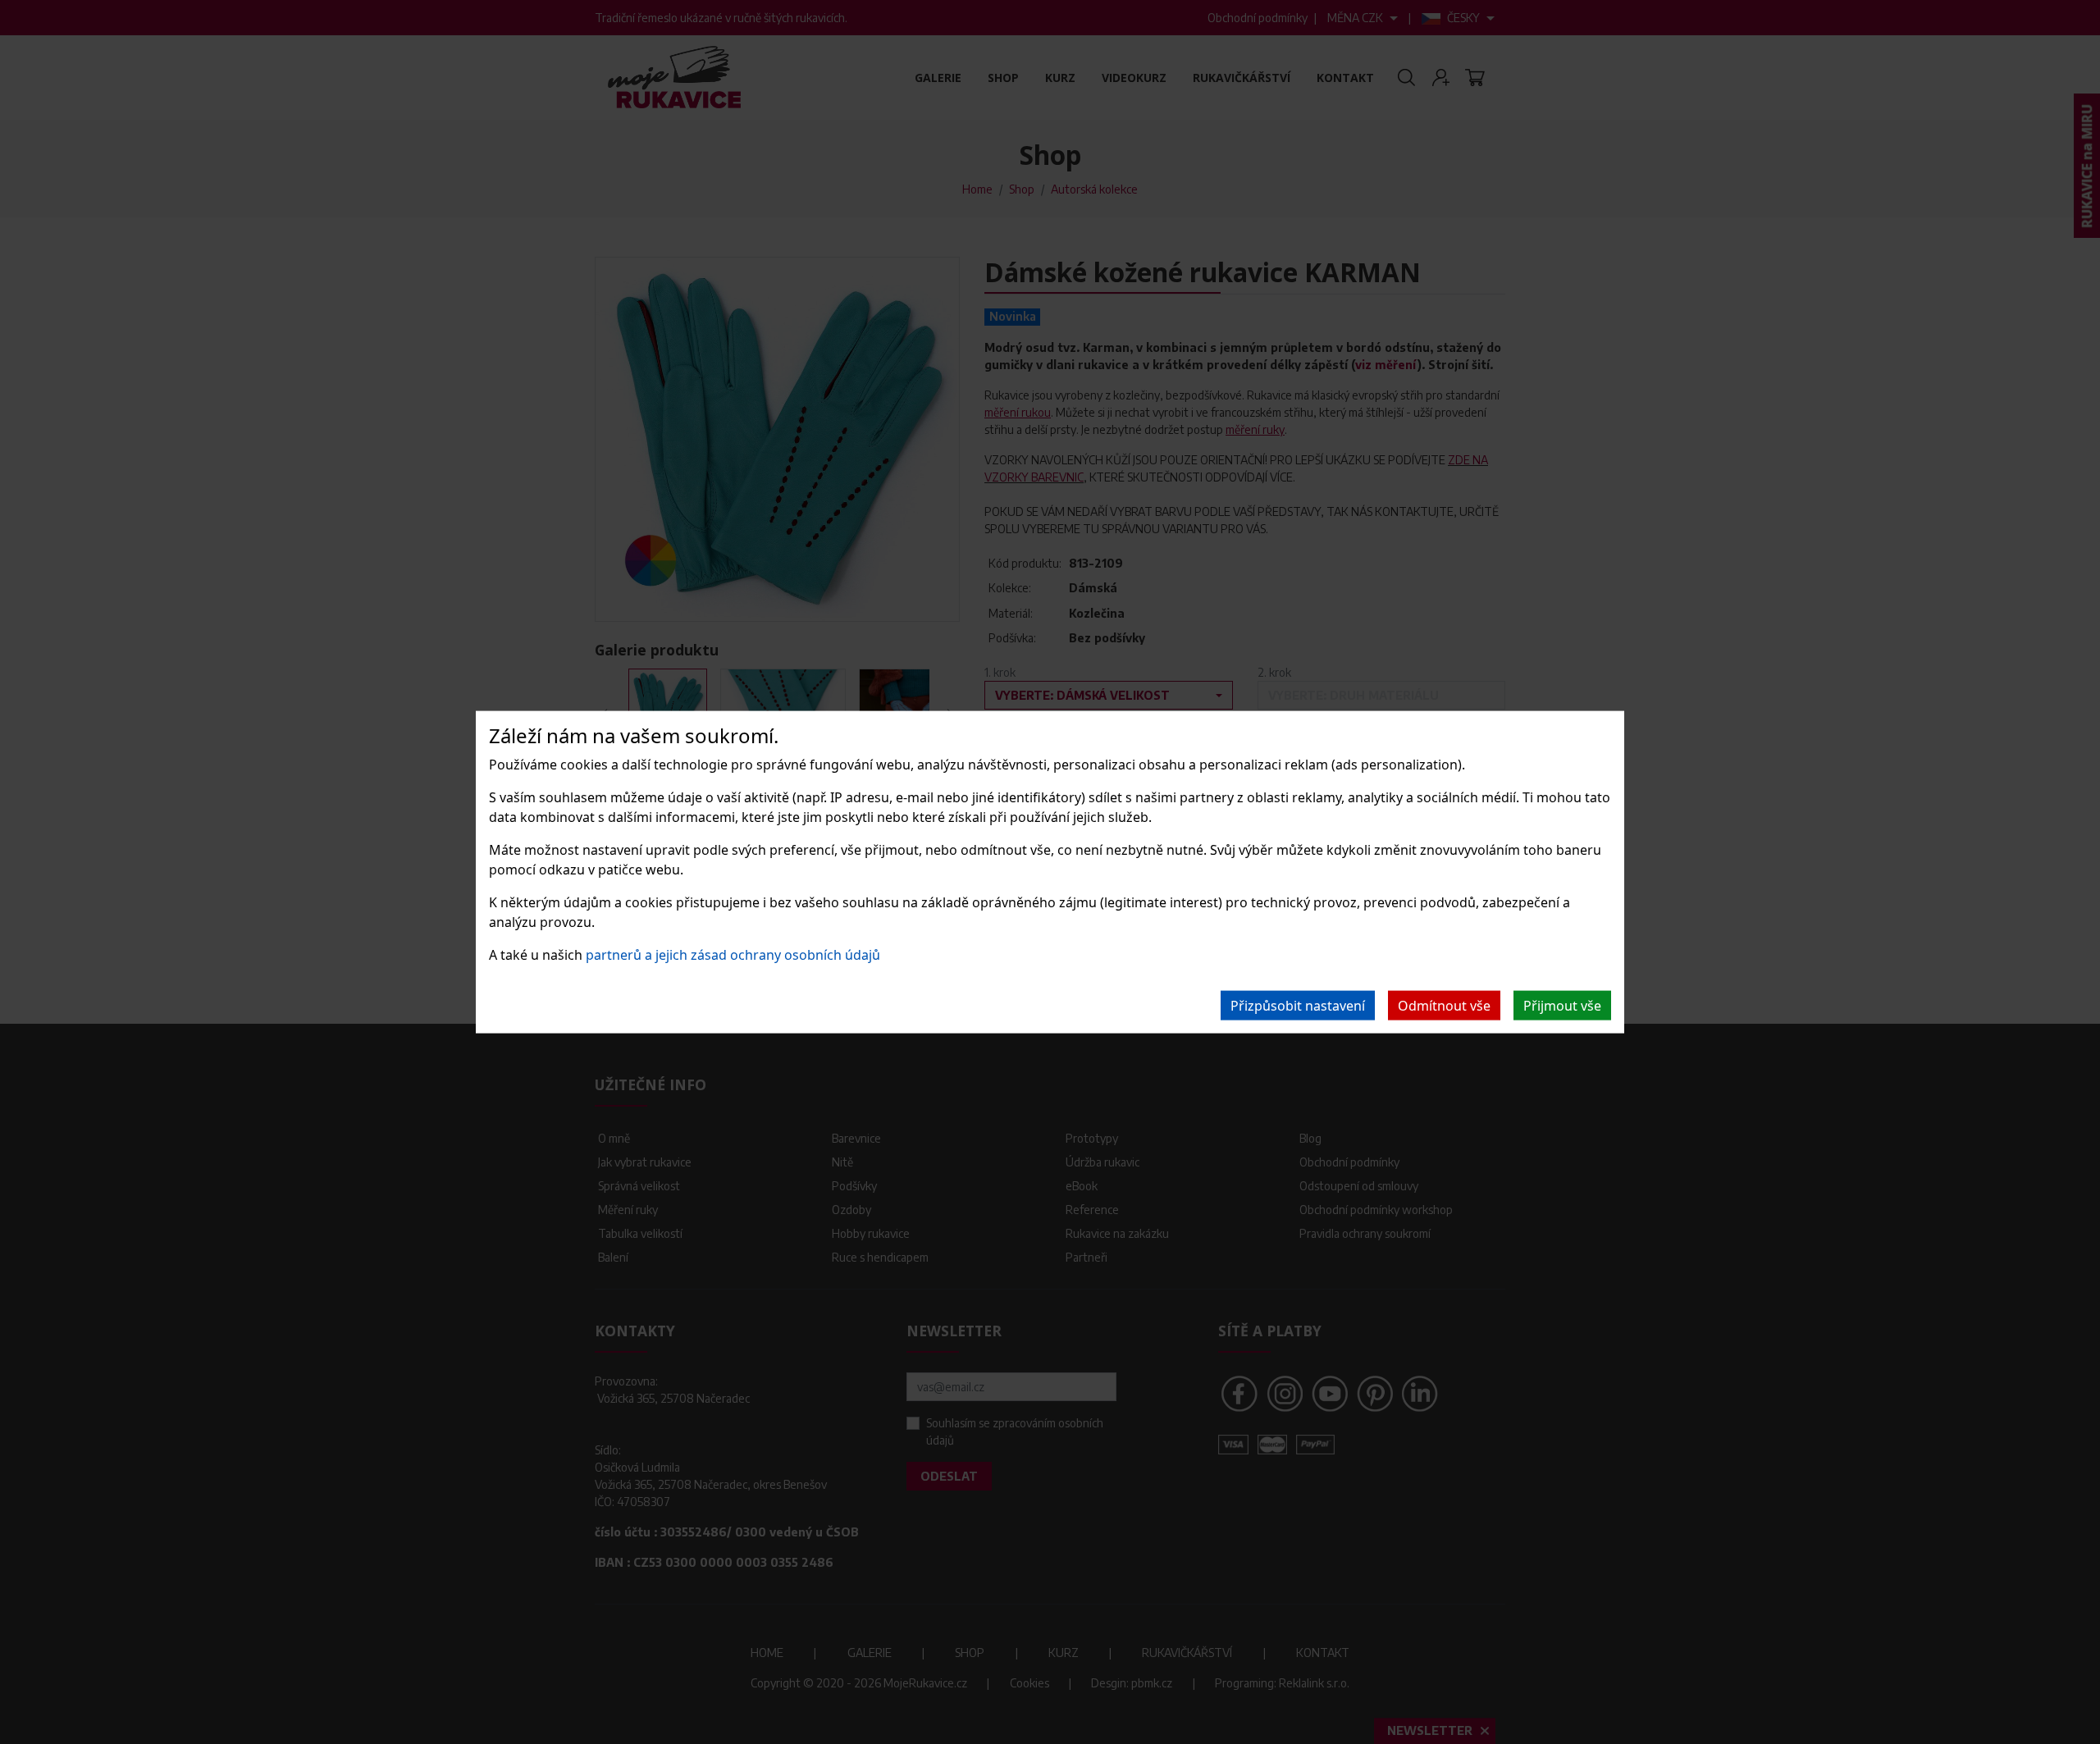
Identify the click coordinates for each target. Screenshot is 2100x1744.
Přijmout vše (1562, 1005)
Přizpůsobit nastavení (1298, 1005)
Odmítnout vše (1444, 1005)
